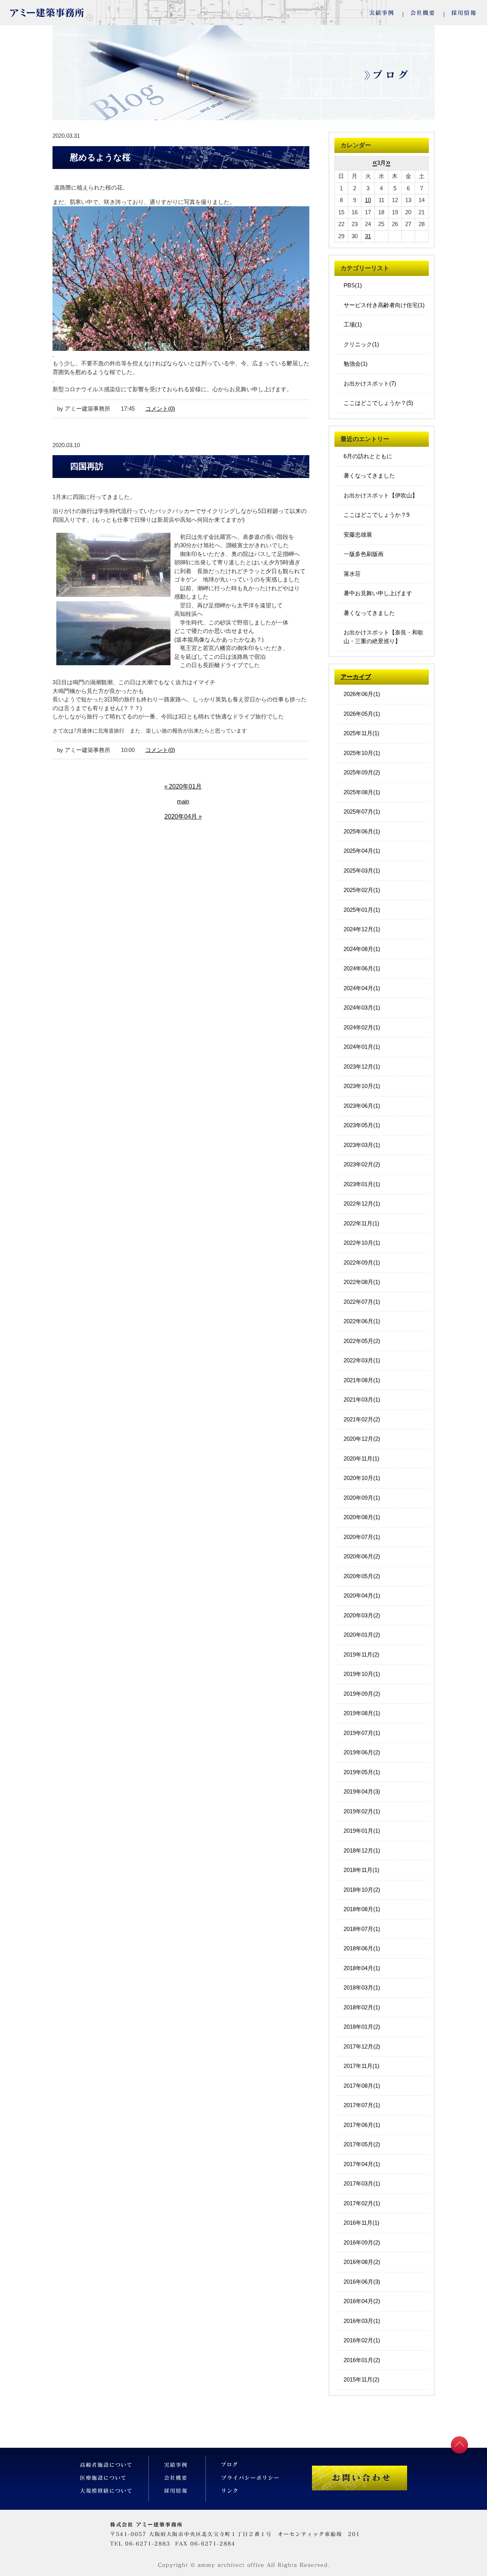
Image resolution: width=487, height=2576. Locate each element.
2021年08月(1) (362, 1380)
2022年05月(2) (362, 1341)
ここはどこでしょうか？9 (376, 515)
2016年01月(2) (362, 2360)
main (183, 801)
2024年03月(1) (362, 1008)
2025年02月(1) (362, 890)
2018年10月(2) (362, 1890)
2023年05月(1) (362, 1125)
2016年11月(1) (361, 2223)
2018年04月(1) (362, 1968)
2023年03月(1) (362, 1145)
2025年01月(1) (362, 910)
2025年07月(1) (362, 812)
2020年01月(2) (362, 1635)
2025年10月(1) (362, 753)
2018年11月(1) (361, 1870)
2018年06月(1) (362, 1948)
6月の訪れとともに (368, 456)
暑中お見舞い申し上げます (378, 593)
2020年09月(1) (362, 1498)
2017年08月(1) (362, 2086)
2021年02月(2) (362, 1419)
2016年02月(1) (362, 2340)
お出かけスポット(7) (370, 383)
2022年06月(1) (362, 1321)
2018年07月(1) (362, 1929)
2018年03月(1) (362, 1987)
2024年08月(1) (362, 949)
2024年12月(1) (362, 929)
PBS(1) (353, 285)
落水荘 (352, 574)
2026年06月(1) (362, 694)
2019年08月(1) (362, 1713)
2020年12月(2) (362, 1439)
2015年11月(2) (361, 2379)
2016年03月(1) (362, 2321)
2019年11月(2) (361, 1654)
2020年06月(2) (362, 1556)
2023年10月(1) (362, 1086)
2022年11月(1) (361, 1223)
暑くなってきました (369, 476)
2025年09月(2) (362, 772)
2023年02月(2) (362, 1164)
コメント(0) (160, 409)
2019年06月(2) (362, 1752)
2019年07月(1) (362, 1733)
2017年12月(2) (362, 2046)
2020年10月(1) (362, 1478)
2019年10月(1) (362, 1674)
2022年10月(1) (362, 1243)
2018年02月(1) (362, 2007)
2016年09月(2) (362, 2242)
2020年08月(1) (362, 1517)
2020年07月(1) (362, 1537)
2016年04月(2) (362, 2301)
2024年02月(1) (362, 1027)
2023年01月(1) (362, 1184)
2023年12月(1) (362, 1067)
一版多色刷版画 (364, 554)
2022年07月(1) (362, 1302)
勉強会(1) (356, 364)
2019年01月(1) (362, 1831)
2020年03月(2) (362, 1615)
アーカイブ (356, 677)
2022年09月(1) (362, 1263)
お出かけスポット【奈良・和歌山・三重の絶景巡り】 (384, 637)
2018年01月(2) (362, 2027)
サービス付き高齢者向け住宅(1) (384, 305)
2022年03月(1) (362, 1360)
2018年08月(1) (362, 1909)
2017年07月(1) (362, 2105)
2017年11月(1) (361, 2066)
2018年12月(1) (362, 1850)
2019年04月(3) (362, 1791)
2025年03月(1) (362, 871)
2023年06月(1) (362, 1106)
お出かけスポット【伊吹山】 (381, 495)
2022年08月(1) (362, 1282)
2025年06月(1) (362, 831)
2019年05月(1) (362, 1772)
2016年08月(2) (362, 2262)
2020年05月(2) (362, 1576)
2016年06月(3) (362, 2282)
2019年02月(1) (362, 1811)
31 (368, 236)
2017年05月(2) (362, 2144)
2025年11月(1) (361, 733)
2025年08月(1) (362, 792)
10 (368, 200)
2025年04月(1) (362, 851)
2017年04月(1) (362, 2164)
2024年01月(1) (362, 1047)
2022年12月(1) (362, 1204)
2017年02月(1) (362, 2203)
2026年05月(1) (362, 714)
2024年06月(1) (362, 968)
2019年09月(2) (362, 1694)
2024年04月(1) (362, 988)
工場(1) (353, 324)
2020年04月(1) (362, 1595)
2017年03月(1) (362, 2183)
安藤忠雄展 (358, 534)
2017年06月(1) (362, 2125)
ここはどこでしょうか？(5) (378, 403)
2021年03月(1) (362, 1400)
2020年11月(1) (361, 1458)
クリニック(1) (361, 344)
